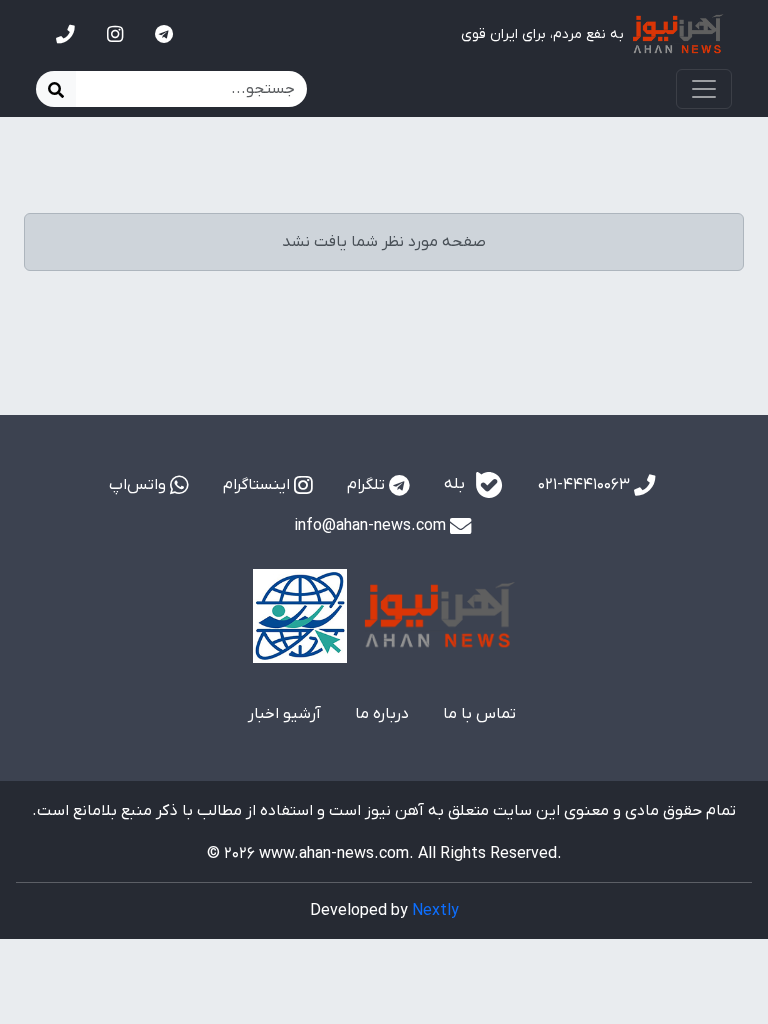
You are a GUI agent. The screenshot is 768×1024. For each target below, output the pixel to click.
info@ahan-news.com (372, 526)
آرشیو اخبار (284, 714)
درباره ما (382, 714)
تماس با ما (479, 714)
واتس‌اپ (139, 485)
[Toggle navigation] (704, 89)
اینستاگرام (258, 485)
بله (456, 484)
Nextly (435, 911)
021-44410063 (586, 485)
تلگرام (368, 485)
